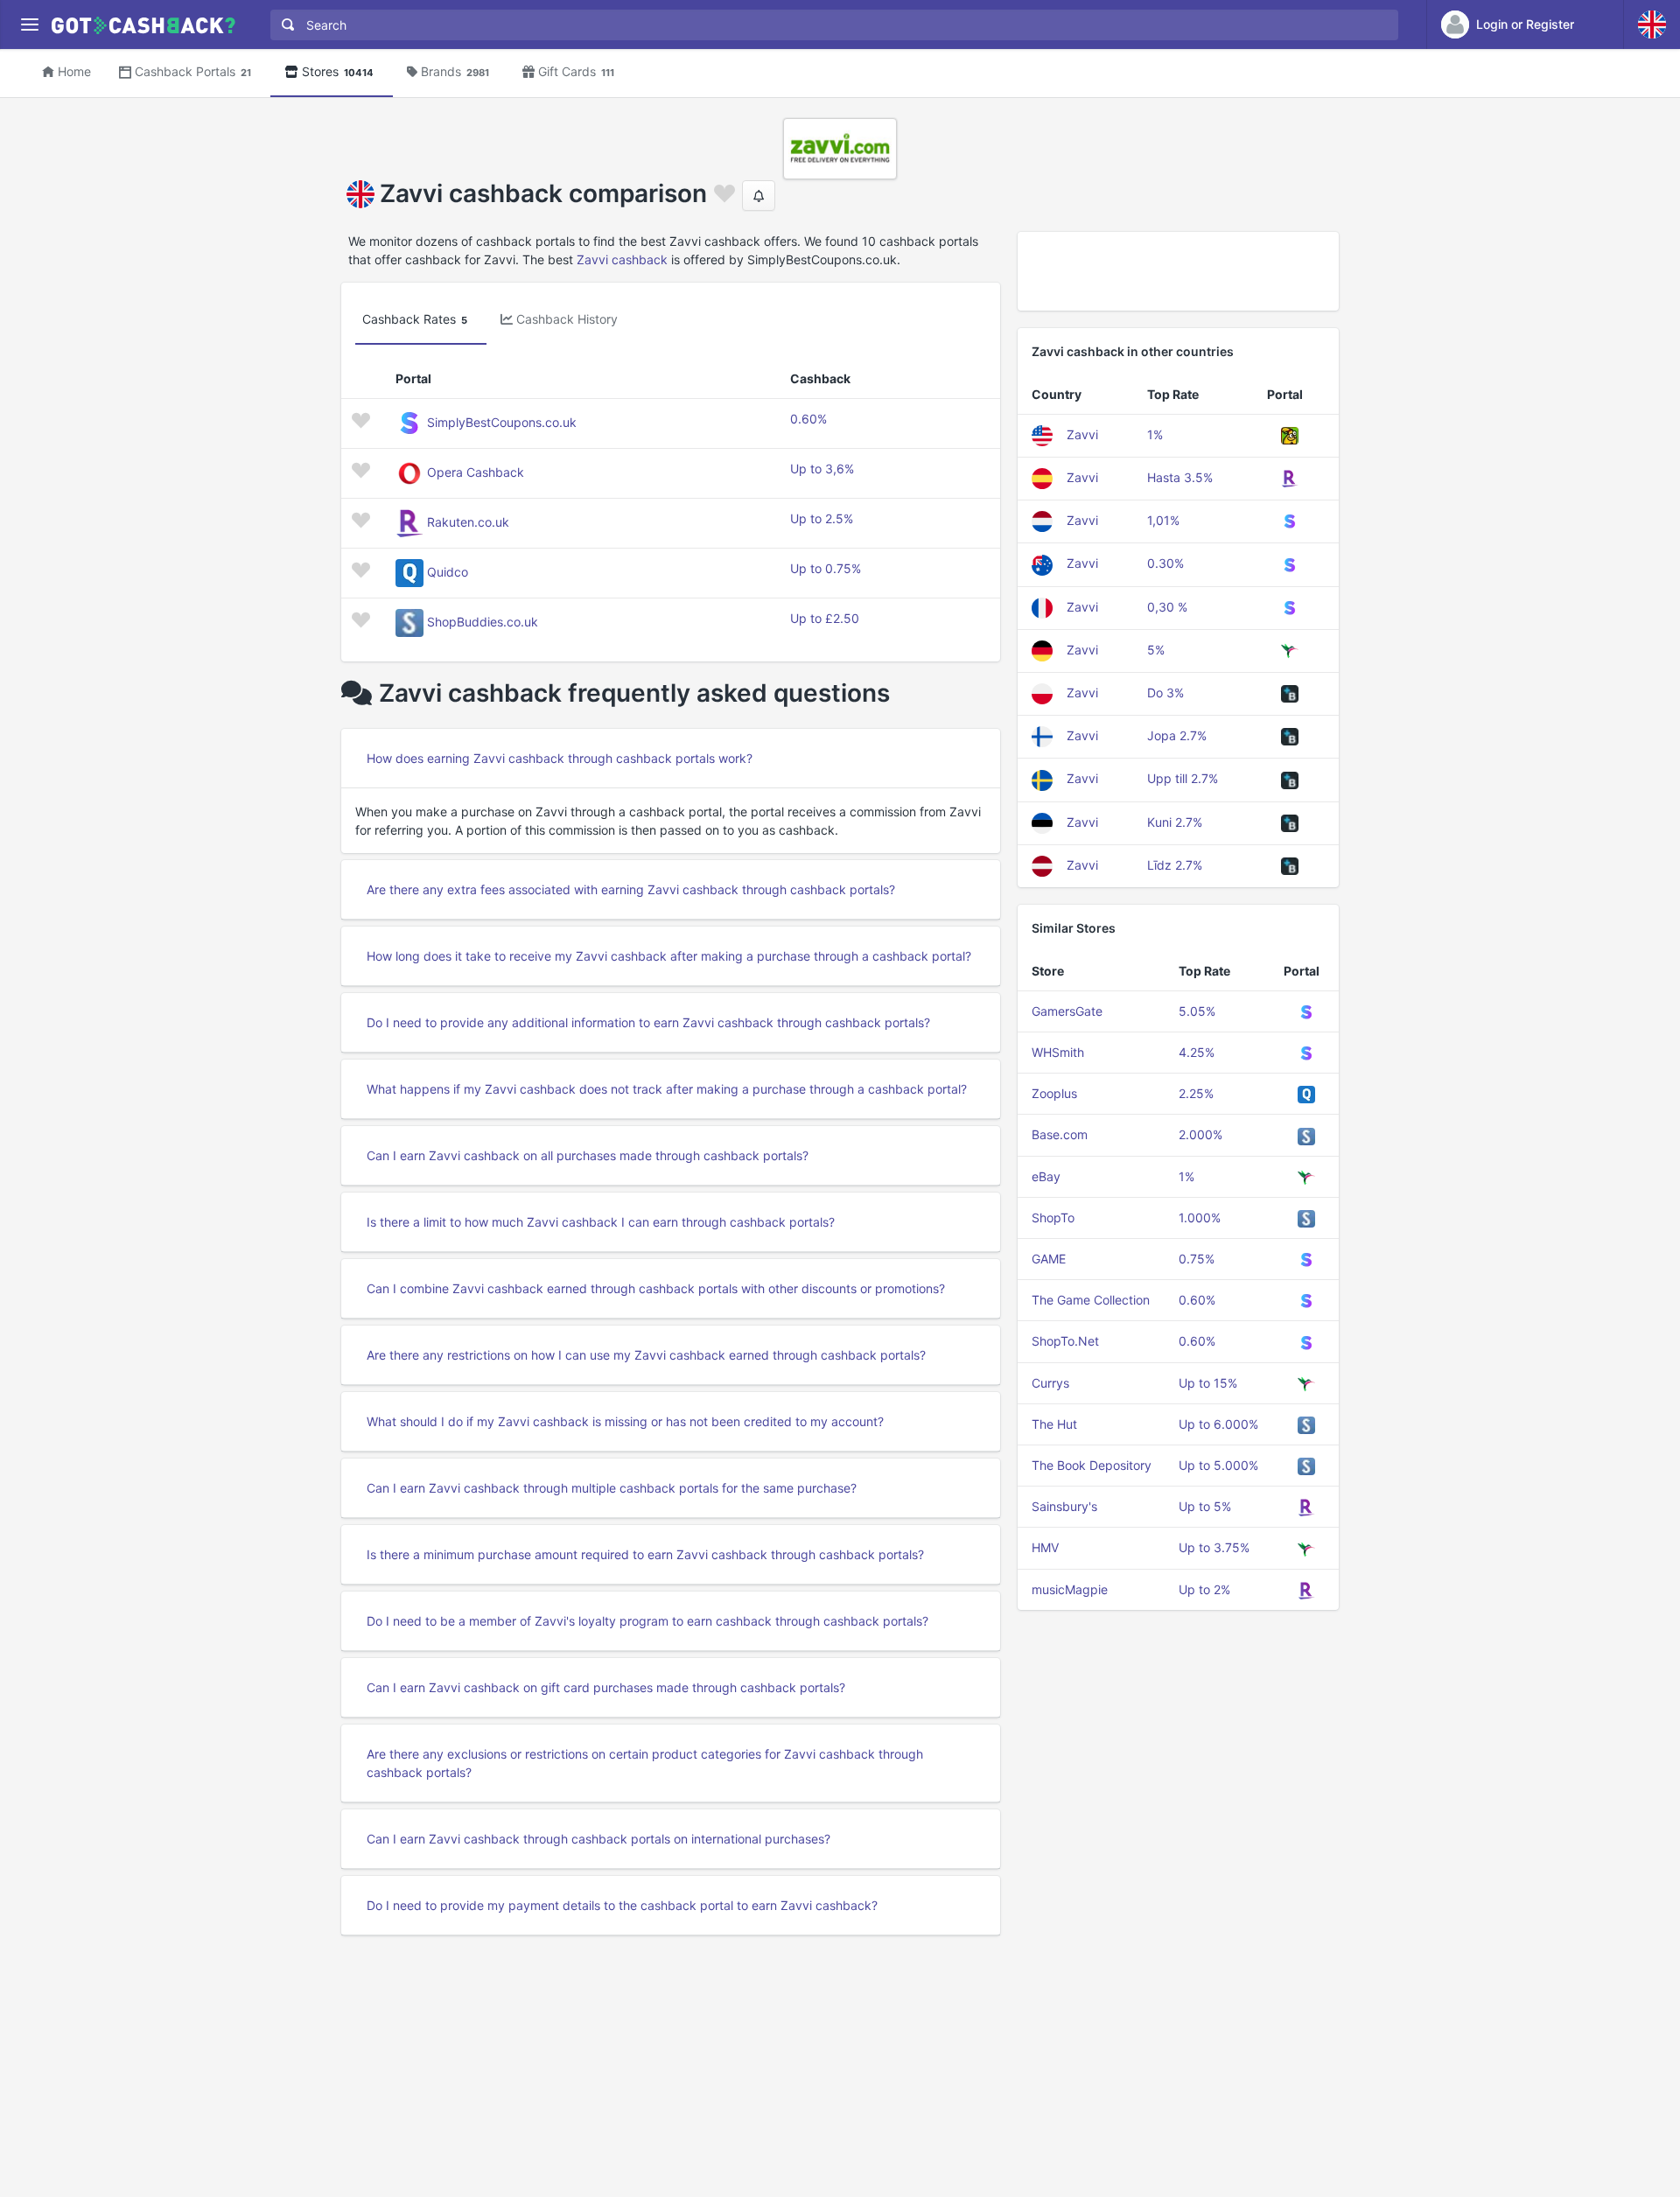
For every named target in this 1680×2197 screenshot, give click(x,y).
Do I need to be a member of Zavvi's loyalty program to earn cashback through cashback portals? (647, 1621)
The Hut (1054, 1424)
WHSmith (1058, 1052)
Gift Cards (576, 71)
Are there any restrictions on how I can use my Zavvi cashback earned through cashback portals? (646, 1355)
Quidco (448, 572)
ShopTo (1053, 1217)
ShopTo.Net (1065, 1341)
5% (1156, 650)
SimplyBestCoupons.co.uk (502, 422)
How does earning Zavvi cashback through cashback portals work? (560, 758)
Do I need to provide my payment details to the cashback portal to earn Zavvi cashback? (622, 1905)
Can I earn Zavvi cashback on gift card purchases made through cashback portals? (606, 1687)
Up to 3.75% (1214, 1547)
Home (74, 71)
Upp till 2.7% (1183, 778)
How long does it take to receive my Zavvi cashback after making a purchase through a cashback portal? (669, 956)
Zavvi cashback (622, 259)
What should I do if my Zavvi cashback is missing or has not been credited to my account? (625, 1421)
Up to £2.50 (825, 618)
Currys (1050, 1383)
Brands (455, 71)
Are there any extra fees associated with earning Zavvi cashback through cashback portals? (631, 889)
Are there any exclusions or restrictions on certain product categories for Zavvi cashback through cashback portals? (645, 1763)
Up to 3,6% (822, 469)
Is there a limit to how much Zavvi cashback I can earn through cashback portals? (601, 1222)
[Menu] (29, 25)
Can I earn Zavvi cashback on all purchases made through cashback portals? (588, 1155)
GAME (1049, 1259)
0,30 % (1167, 607)
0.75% (1197, 1259)
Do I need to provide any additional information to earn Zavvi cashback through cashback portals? (648, 1022)
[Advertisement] (1178, 271)
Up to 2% (1204, 1589)
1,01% (1163, 520)
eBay (1046, 1176)
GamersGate (1067, 1011)
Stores (338, 71)
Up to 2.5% (822, 518)
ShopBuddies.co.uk (483, 622)
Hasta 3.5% (1180, 477)
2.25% (1196, 1093)
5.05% (1197, 1011)
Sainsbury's (1064, 1506)
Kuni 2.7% (1175, 822)
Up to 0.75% (826, 568)
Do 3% (1165, 693)
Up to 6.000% (1218, 1424)
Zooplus (1054, 1093)
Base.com (1060, 1134)
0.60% (808, 419)
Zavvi (1082, 434)
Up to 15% (1208, 1383)
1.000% (1200, 1217)
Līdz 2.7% (1175, 865)
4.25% (1197, 1052)
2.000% (1200, 1134)
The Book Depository (1092, 1465)
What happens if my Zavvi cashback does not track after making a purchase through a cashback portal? (667, 1089)
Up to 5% (1205, 1506)
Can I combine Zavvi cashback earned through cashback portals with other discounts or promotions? (656, 1288)
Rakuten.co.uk (468, 522)
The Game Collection (1091, 1300)
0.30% (1165, 563)
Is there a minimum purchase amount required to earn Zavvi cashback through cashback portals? (645, 1554)
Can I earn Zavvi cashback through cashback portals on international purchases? (598, 1839)
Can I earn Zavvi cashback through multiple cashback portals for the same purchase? (612, 1488)
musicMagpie (1070, 1589)
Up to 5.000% (1218, 1465)
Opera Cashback (476, 472)
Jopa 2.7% (1177, 735)
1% (1155, 434)
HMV (1045, 1547)
